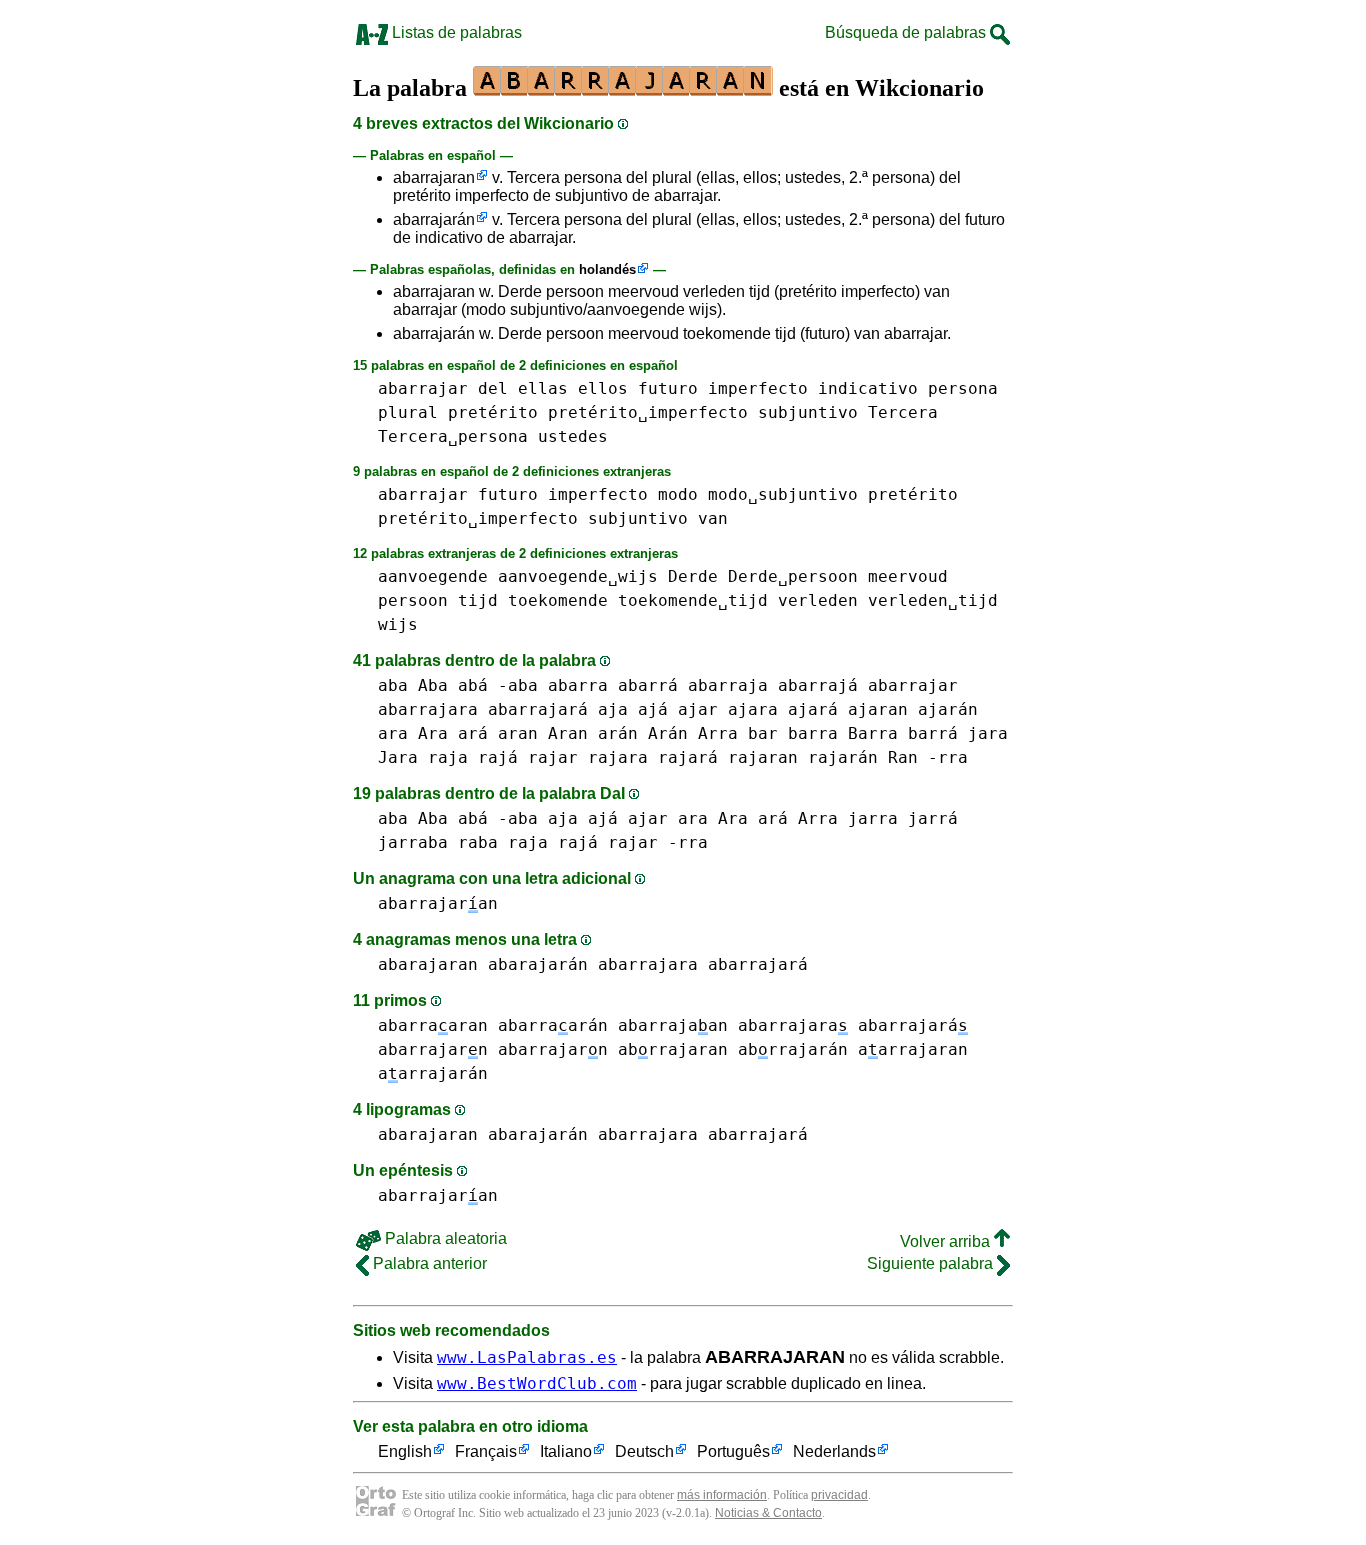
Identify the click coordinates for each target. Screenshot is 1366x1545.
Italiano (566, 1451)
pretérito (493, 412)
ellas (543, 388)
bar (763, 733)
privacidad (839, 1495)
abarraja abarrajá (773, 685)
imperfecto (758, 388)
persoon (413, 600)
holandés (607, 269)
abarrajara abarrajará (483, 709)
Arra (718, 733)
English (405, 1451)
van (713, 518)
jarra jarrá (903, 818)
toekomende (558, 600)
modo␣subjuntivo (783, 494)
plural (408, 412)
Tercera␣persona (453, 436)
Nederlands (834, 1451)
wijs (398, 624)
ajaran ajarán (913, 709)
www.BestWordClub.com (537, 1383)
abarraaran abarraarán (493, 1025)
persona (963, 388)
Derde (693, 576)
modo (678, 494)
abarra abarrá (613, 685)
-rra (948, 757)
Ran (903, 757)
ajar (698, 709)
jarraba (413, 842)
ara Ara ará (433, 733)
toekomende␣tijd (693, 600)
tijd (478, 600)
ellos (603, 388)
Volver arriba (947, 1241)
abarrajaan (673, 1025)
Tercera (903, 412)
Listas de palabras (455, 32)
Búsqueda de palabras (907, 32)
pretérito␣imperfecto (648, 412)
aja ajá (633, 709)
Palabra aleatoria (444, 1238)
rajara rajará (653, 757)
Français (486, 1451)
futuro (668, 388)
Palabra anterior (428, 1263)
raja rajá (473, 757)
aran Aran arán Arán (593, 733)
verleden (818, 600)
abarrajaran (434, 177)
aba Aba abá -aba (458, 685)
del (493, 388)
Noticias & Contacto (768, 1513)
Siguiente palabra (932, 1263)
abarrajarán (434, 219)
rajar (553, 757)
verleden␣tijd (933, 600)
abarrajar (423, 388)
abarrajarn (433, 1049)
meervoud (908, 576)
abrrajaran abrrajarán (733, 1049)
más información (722, 1495)
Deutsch (644, 1451)
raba (478, 842)
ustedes (573, 436)
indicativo (868, 388)
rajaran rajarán (803, 757)
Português (733, 1451)
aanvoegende (433, 576)
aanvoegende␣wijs (578, 576)
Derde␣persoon (793, 576)
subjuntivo (808, 412)
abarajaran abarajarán (483, 964)
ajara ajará (783, 709)
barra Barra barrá (873, 733)
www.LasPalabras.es (527, 1357)
